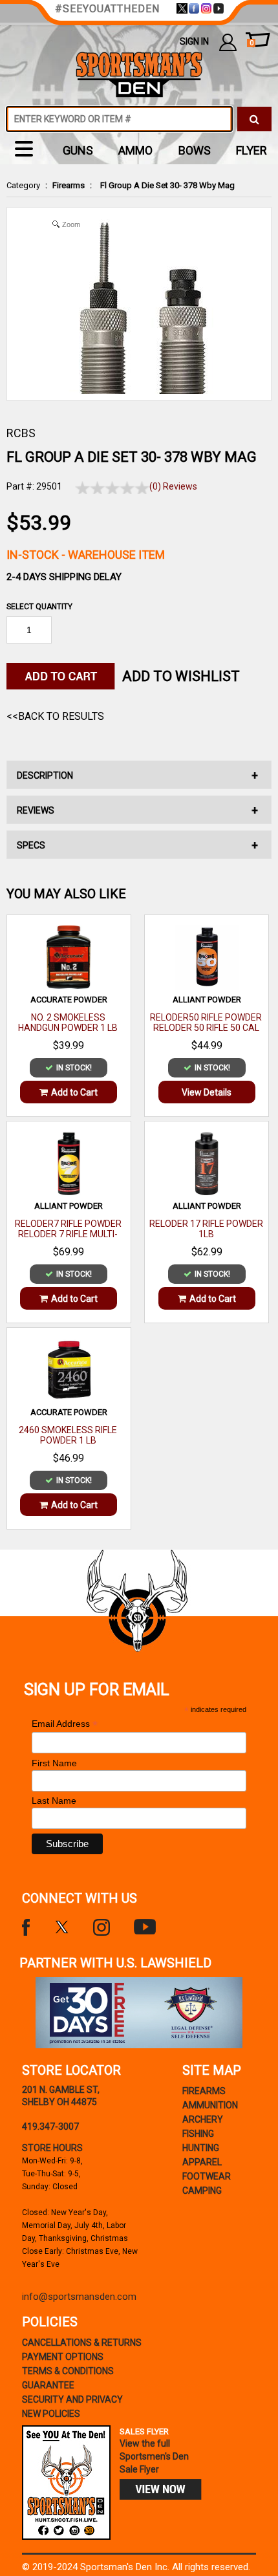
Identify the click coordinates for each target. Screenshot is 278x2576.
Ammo (135, 150)
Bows (195, 150)
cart (251, 43)
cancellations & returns (82, 2343)
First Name (54, 1763)
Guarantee (48, 2385)
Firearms (69, 185)
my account (228, 42)
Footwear (207, 2176)
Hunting (201, 2148)
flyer (251, 150)
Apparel (202, 2162)
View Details (207, 1092)
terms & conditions (68, 2371)
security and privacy (72, 2399)
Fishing (198, 2134)
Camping (202, 2191)
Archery (203, 2119)
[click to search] (254, 119)
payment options (63, 2357)
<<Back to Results (55, 716)
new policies (51, 2414)
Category (23, 185)
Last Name (54, 1801)
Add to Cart (74, 1092)
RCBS (21, 433)
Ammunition (210, 2105)
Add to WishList (181, 676)
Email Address (65, 1724)
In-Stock (86, 555)
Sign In (194, 41)
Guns (78, 150)
